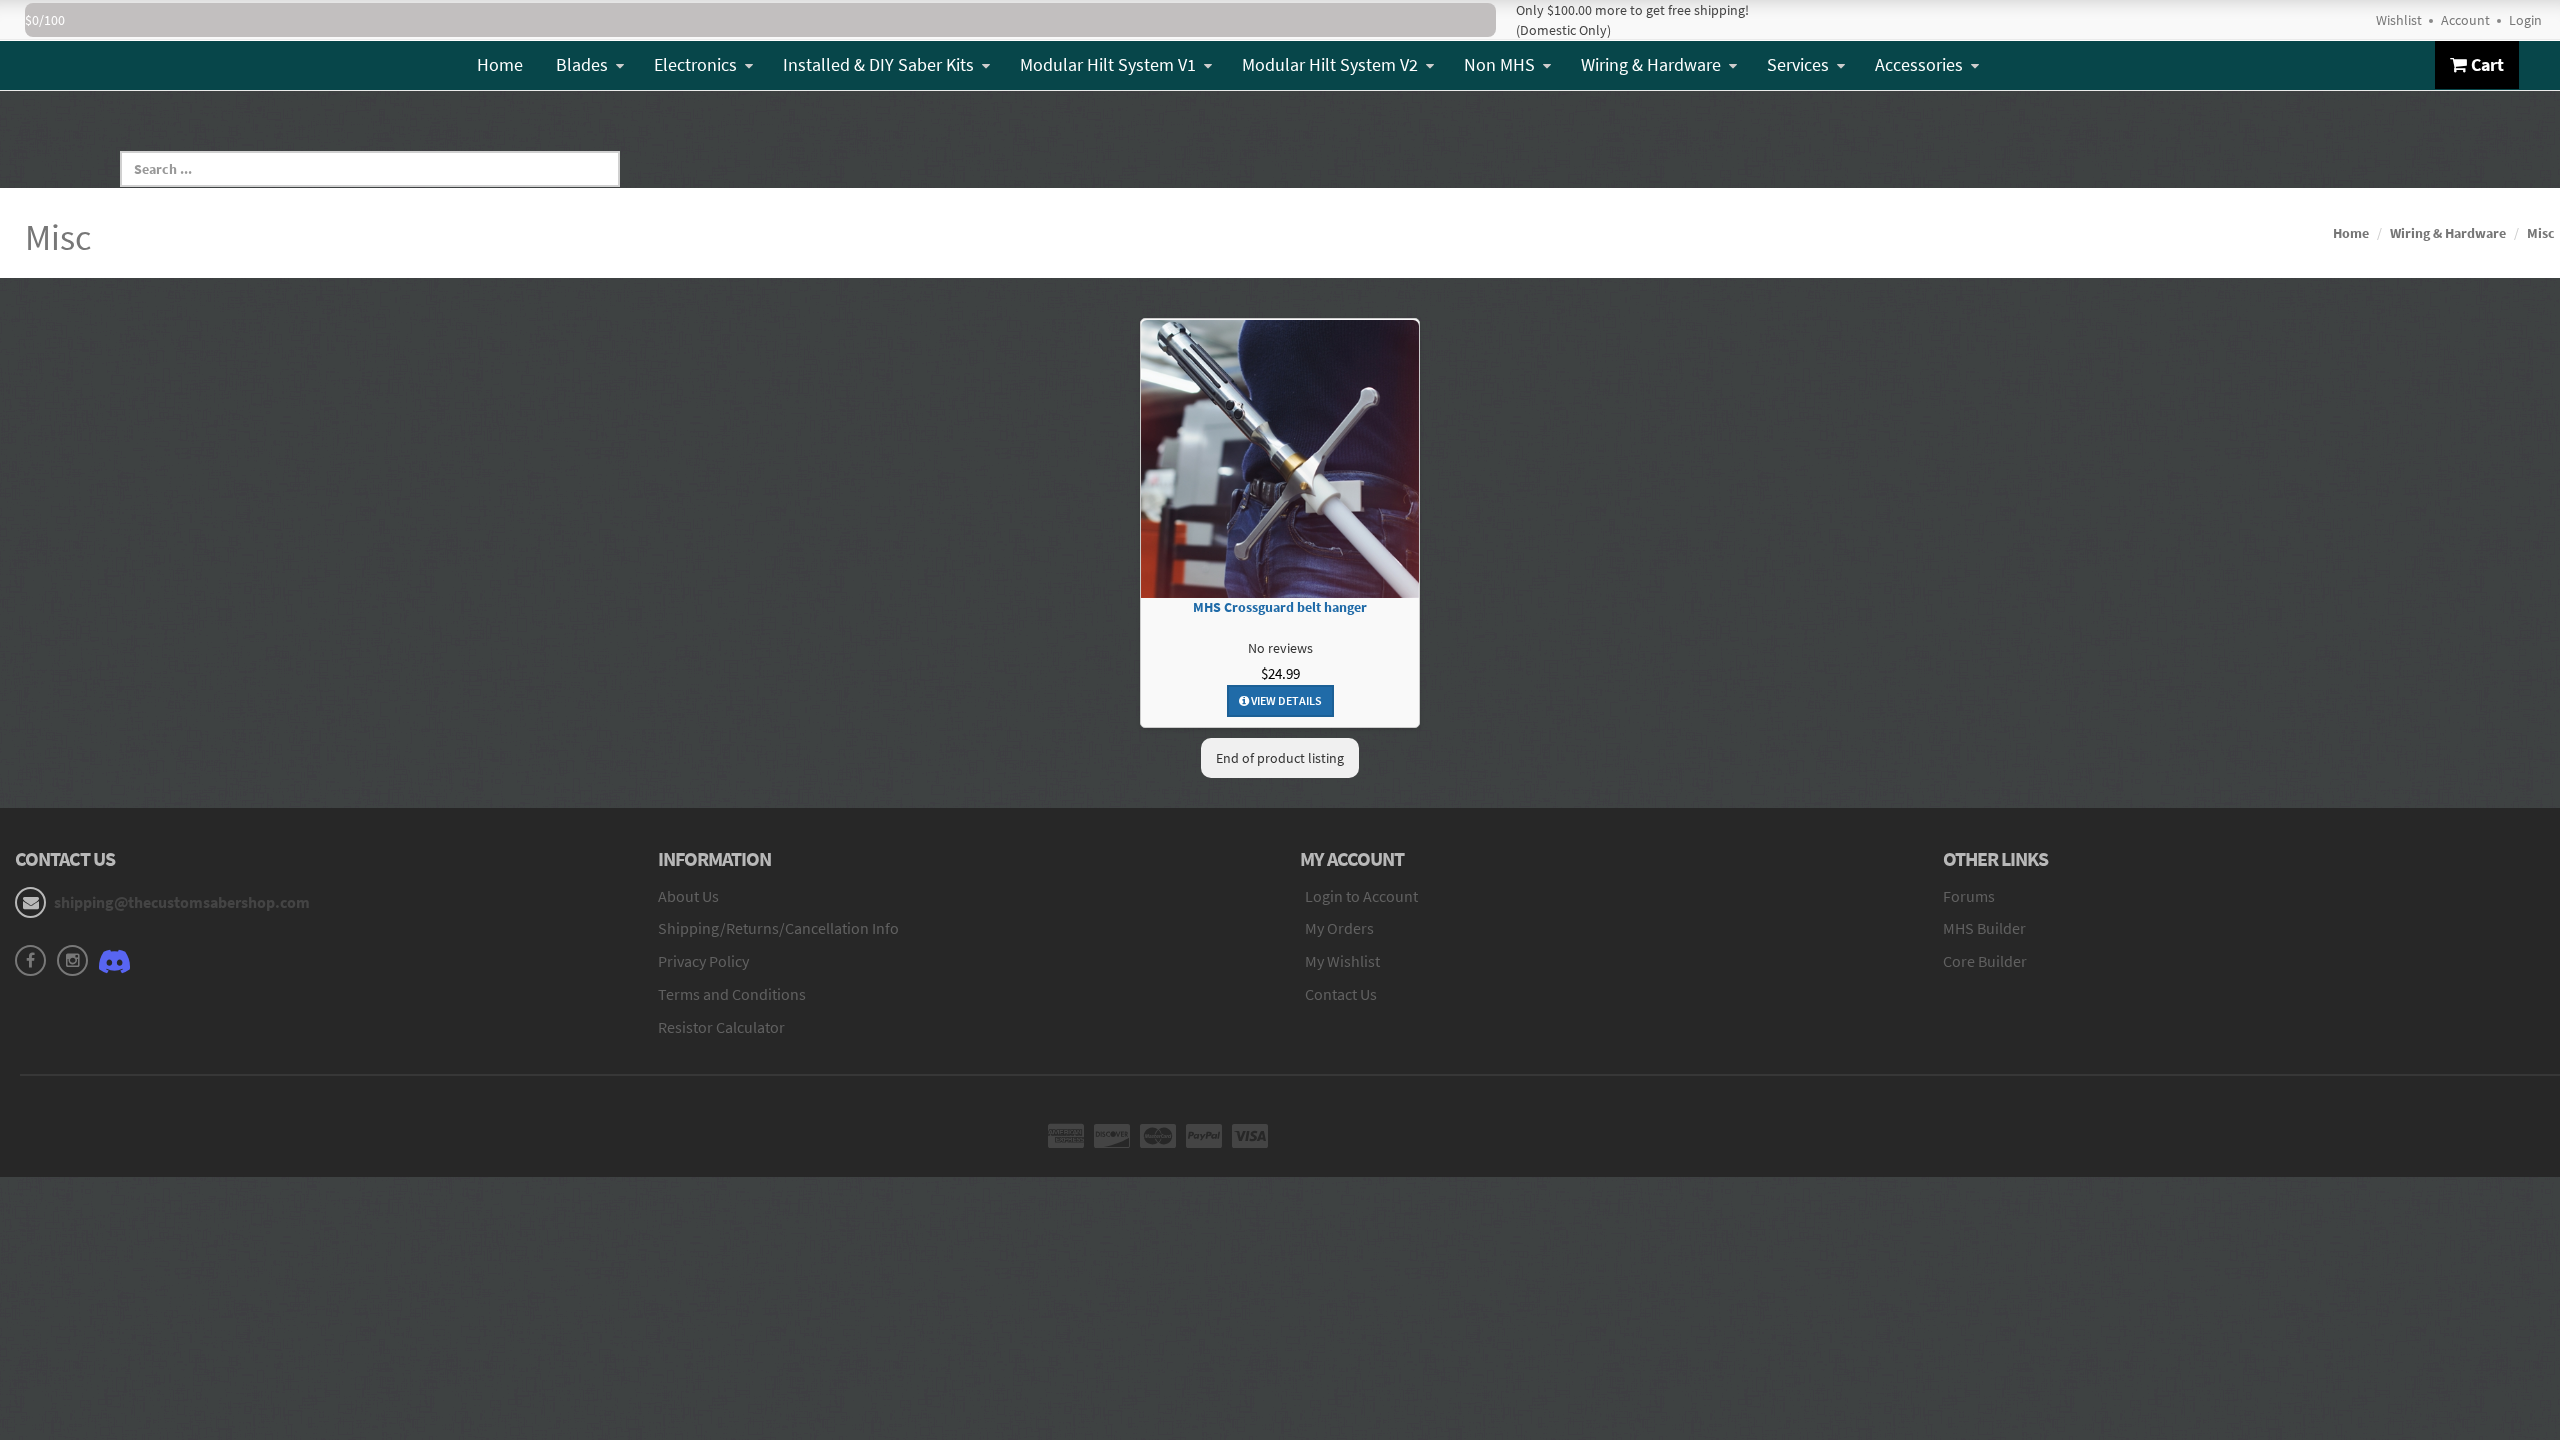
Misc (2541, 233)
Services (1798, 64)
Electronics (695, 64)
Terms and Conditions (732, 994)
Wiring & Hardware (1651, 64)
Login (2525, 20)
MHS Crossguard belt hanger (1280, 607)
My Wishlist (1342, 961)
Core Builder (1985, 961)
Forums (1969, 896)
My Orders (1339, 928)
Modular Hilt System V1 (1108, 64)
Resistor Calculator (721, 1027)
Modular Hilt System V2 (1330, 64)
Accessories (1919, 64)
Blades (582, 64)
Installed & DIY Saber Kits (878, 64)
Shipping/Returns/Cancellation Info (778, 928)
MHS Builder (1984, 928)
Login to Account (1361, 896)
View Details (1285, 700)
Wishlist (2399, 20)
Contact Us (1341, 994)
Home (500, 64)
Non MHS (1499, 64)
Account (2465, 20)
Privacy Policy (703, 961)
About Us (688, 896)
